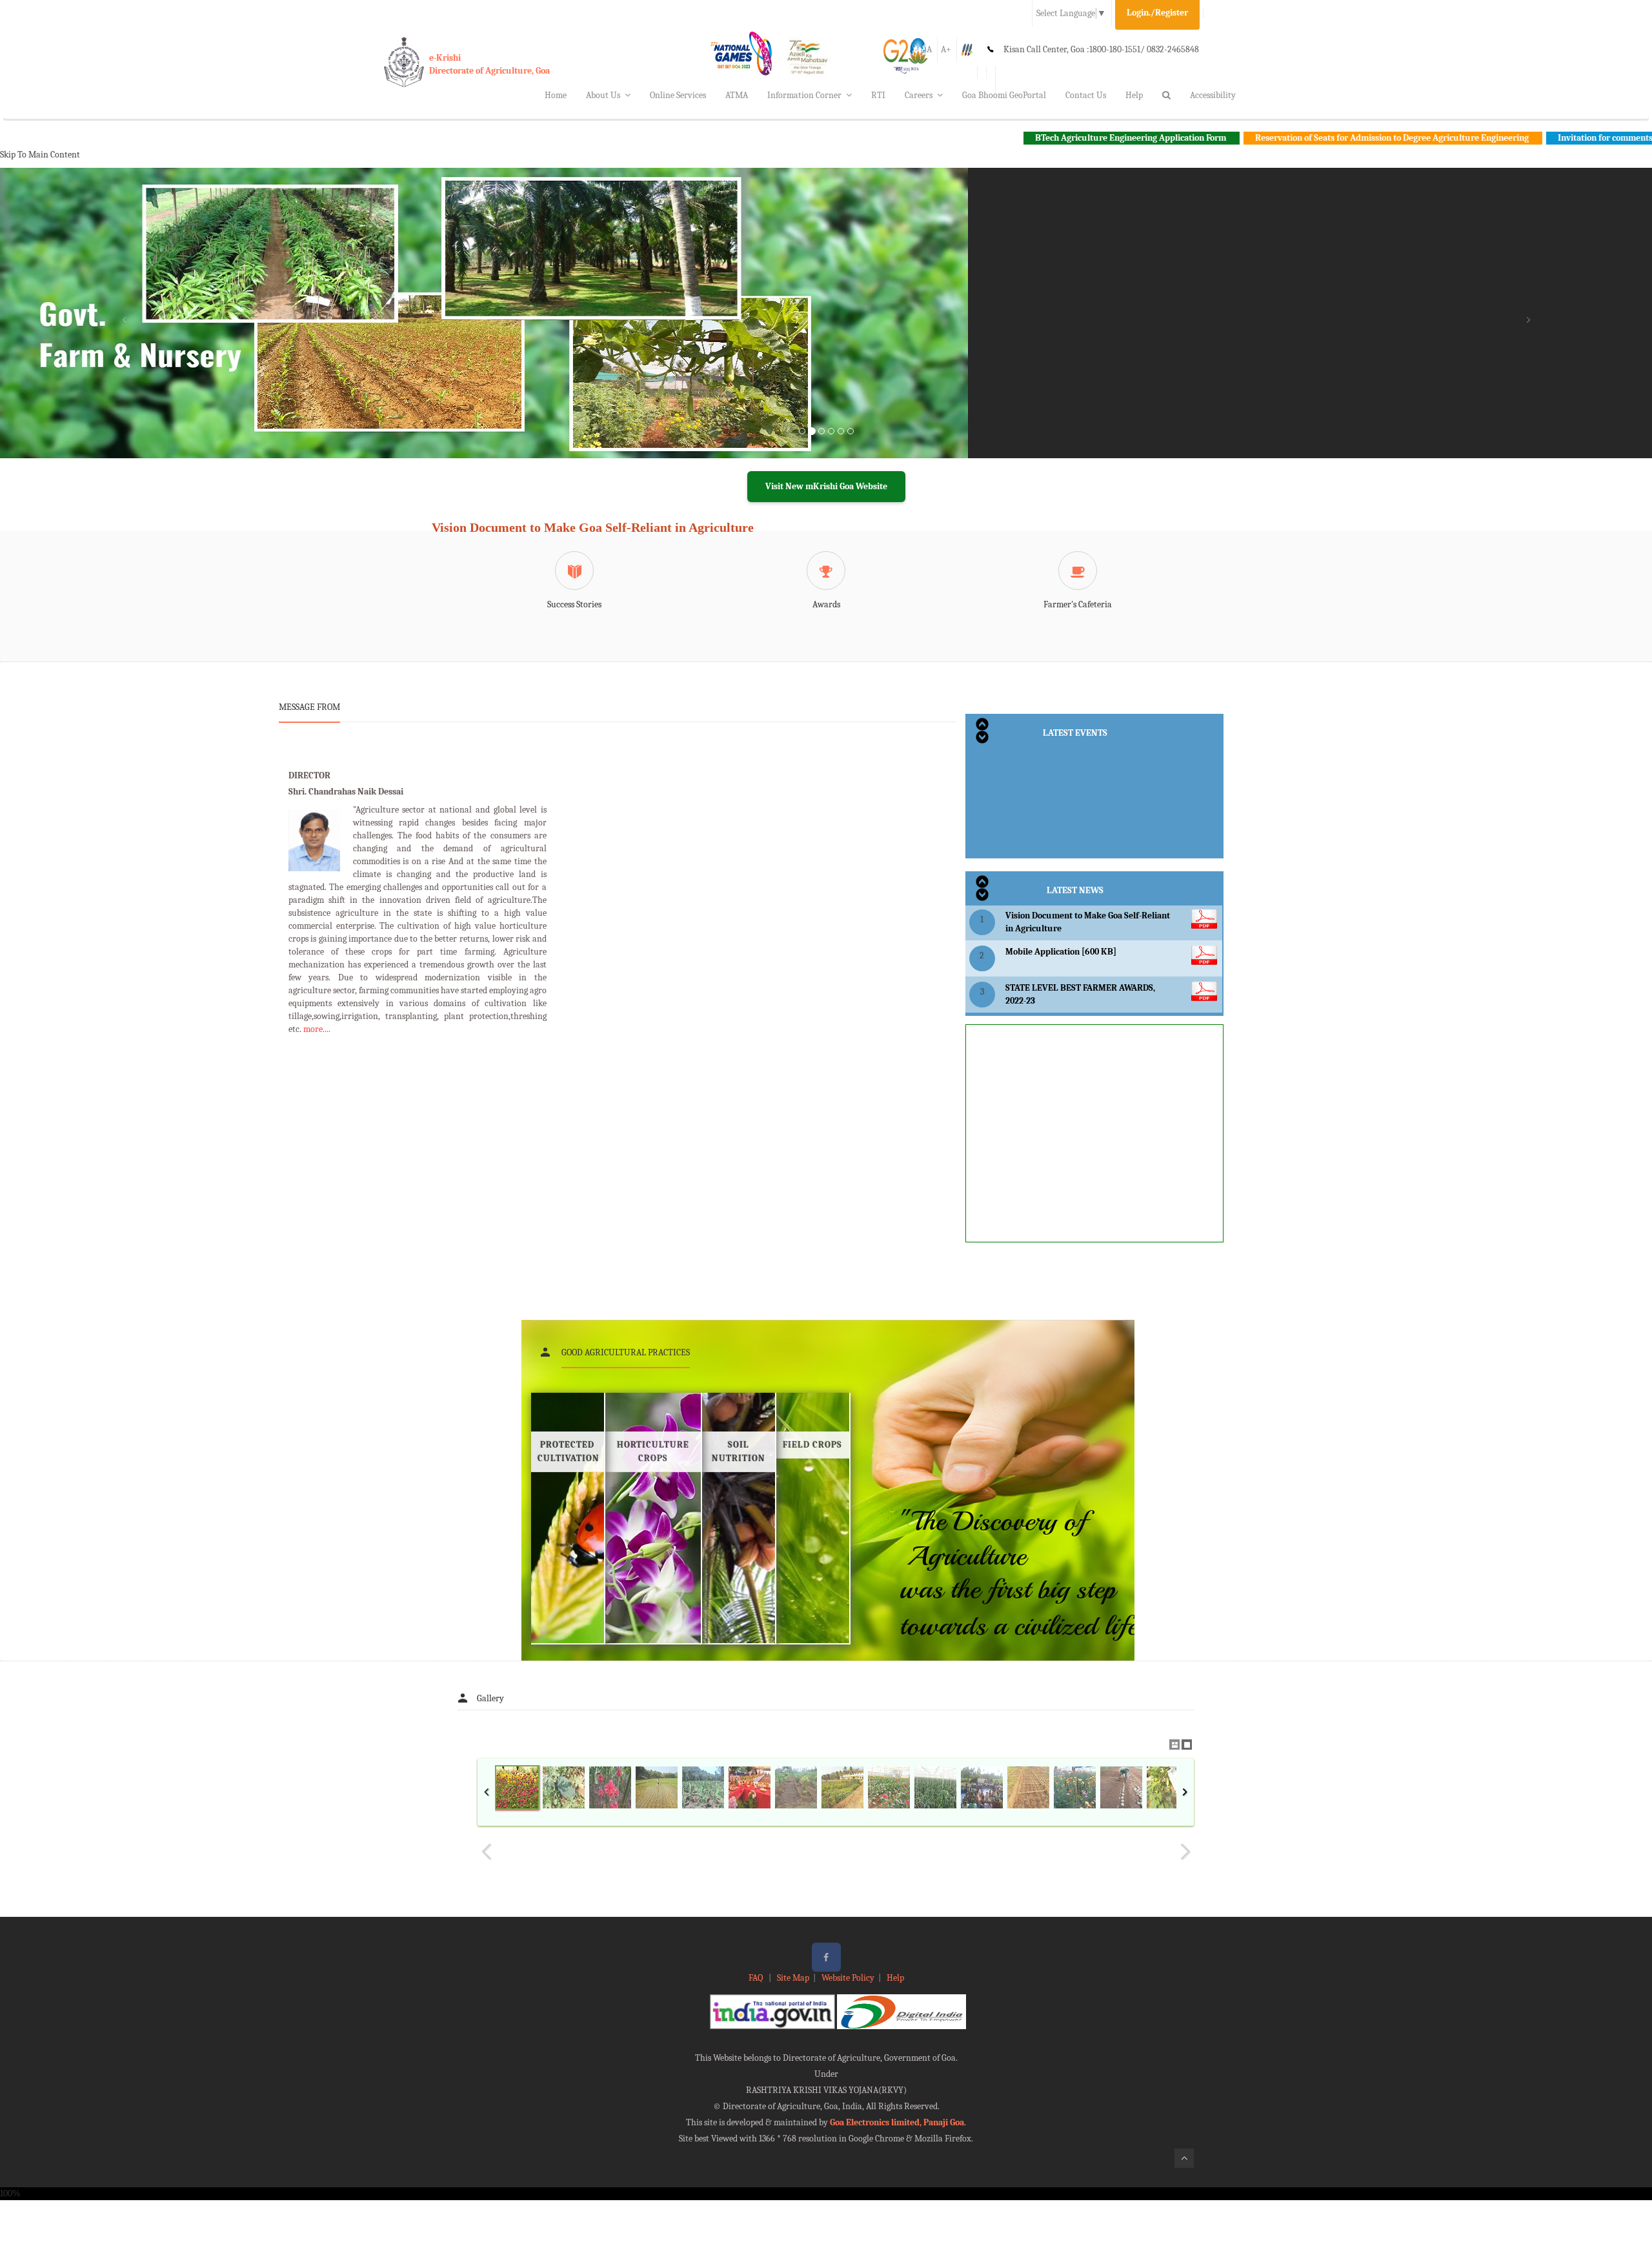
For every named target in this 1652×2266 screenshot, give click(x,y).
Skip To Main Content (40, 155)
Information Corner (804, 95)
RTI (878, 95)
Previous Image (487, 1852)
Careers (919, 95)
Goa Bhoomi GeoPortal (1004, 95)
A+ (946, 49)
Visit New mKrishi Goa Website (826, 486)
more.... (317, 1029)
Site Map (793, 1978)
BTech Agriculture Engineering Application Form (1008, 138)
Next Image (1185, 1852)
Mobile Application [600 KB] (1061, 952)
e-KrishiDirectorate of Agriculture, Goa (489, 64)
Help (1134, 95)
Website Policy (848, 1978)
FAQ (757, 1978)
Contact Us (1086, 95)
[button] (124, 329)
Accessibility (1213, 95)
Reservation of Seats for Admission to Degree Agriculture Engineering (1270, 138)
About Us (603, 95)
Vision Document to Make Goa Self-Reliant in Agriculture (593, 527)
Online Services (678, 95)
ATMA (737, 95)
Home (556, 95)
